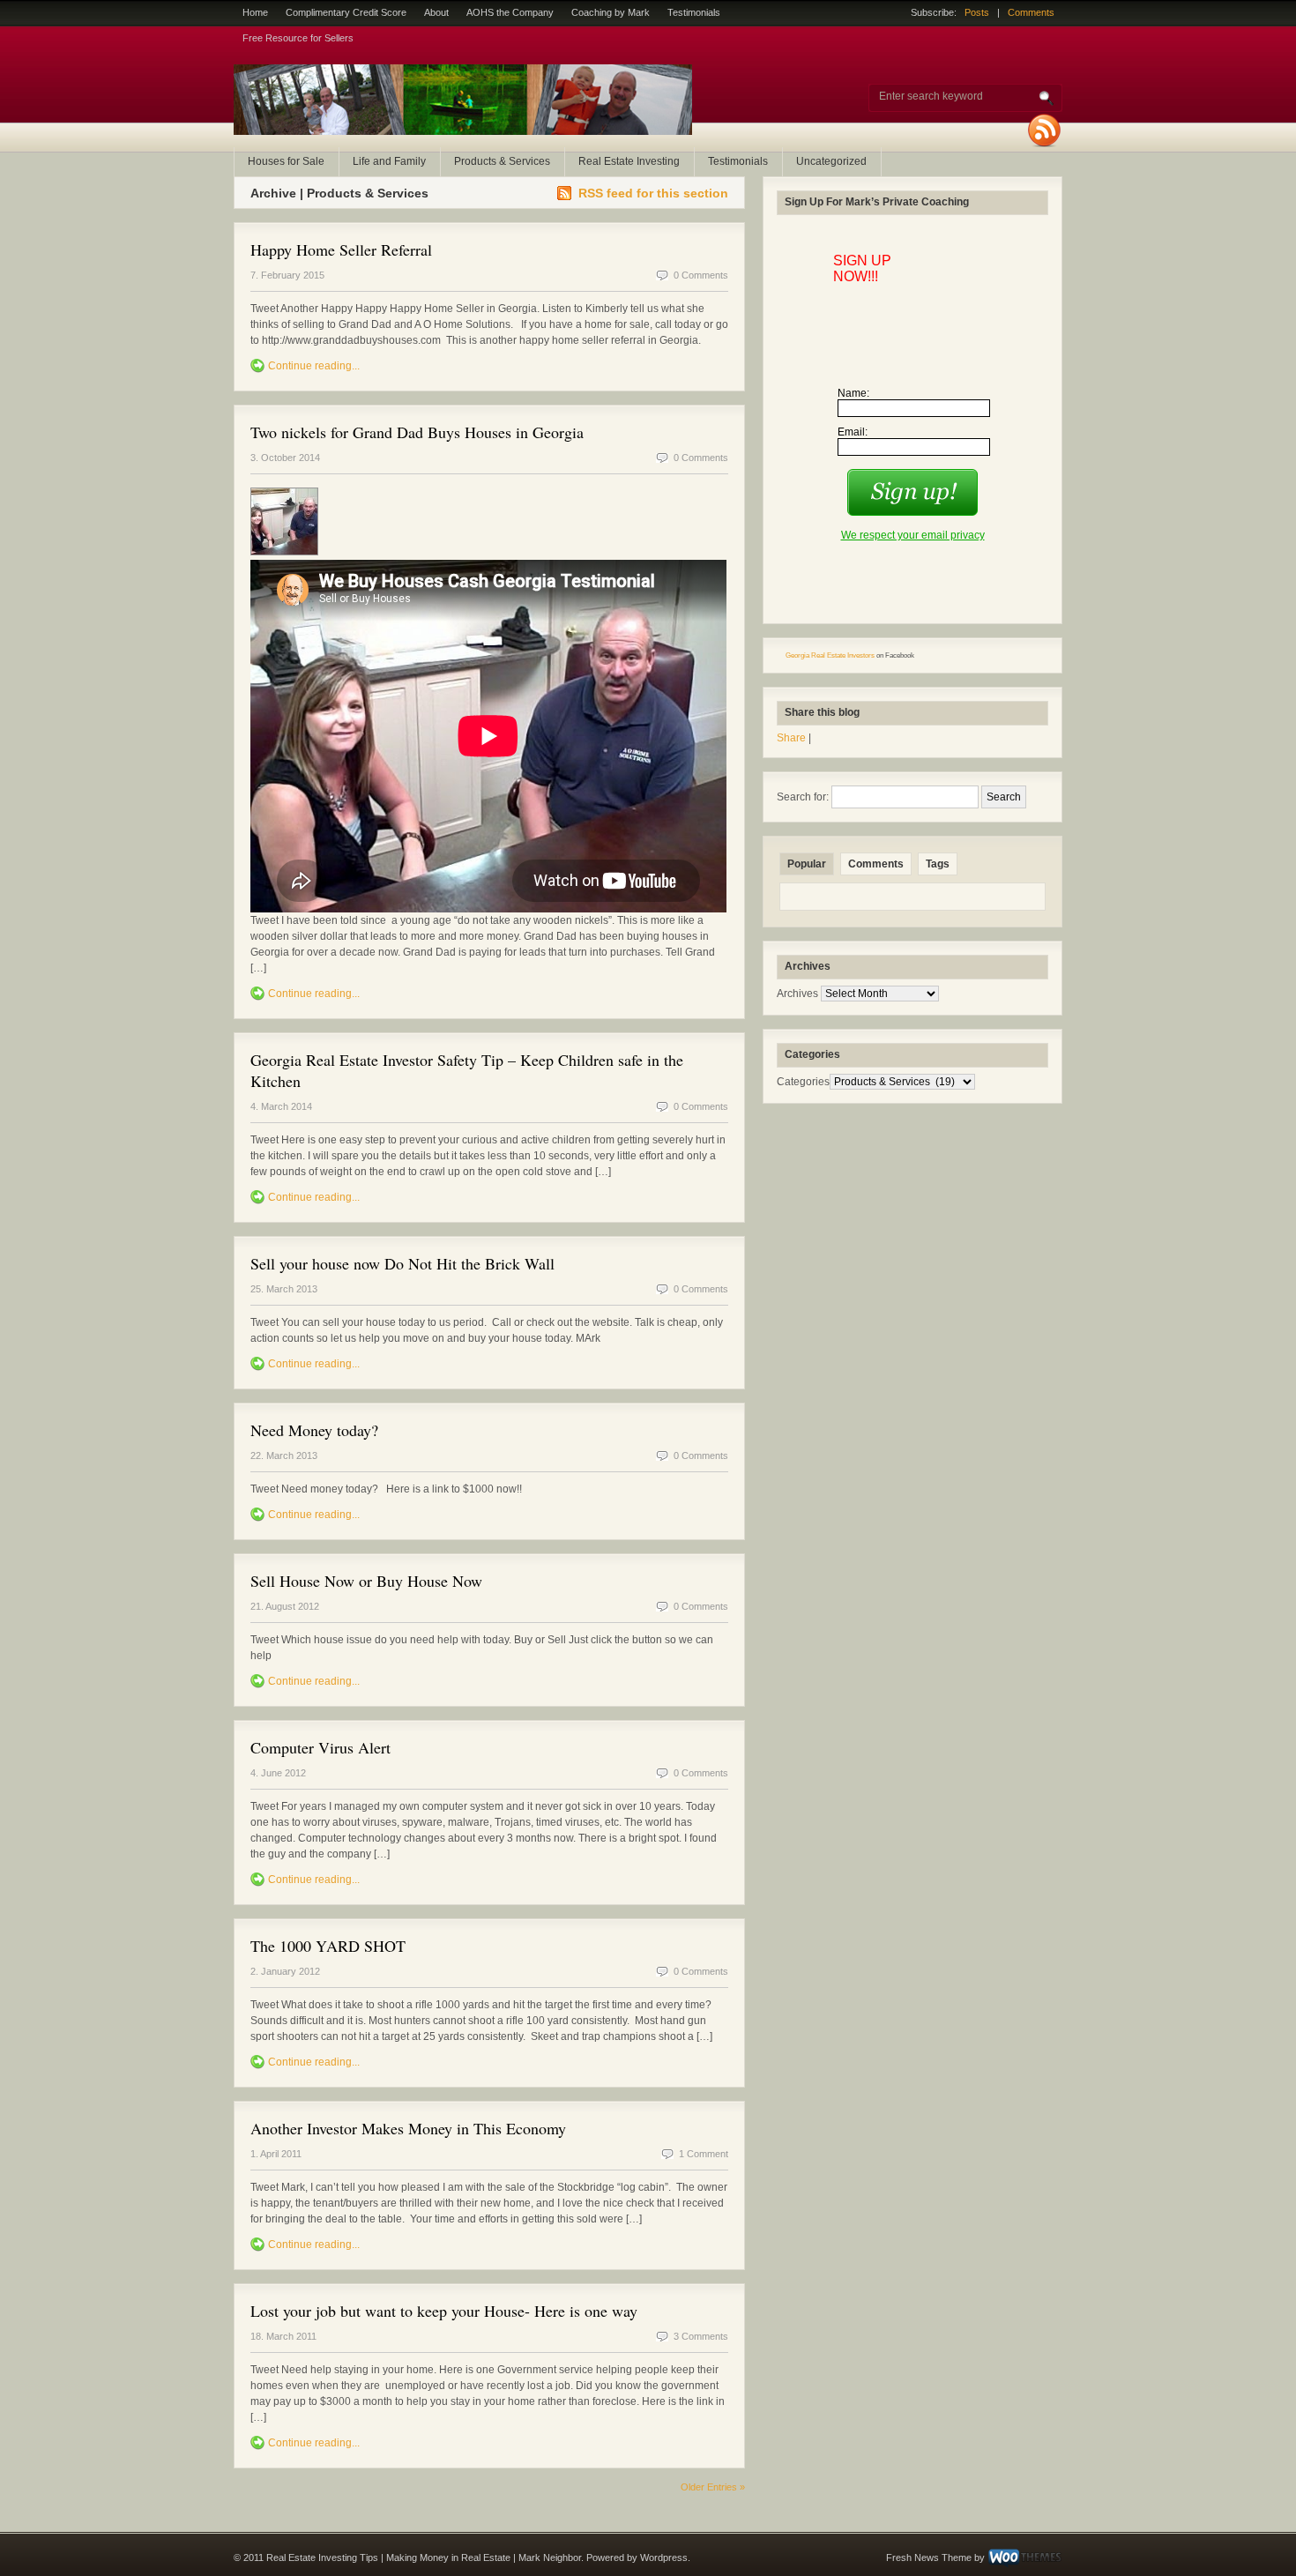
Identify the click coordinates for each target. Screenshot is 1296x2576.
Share (791, 738)
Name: (853, 393)
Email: (853, 432)
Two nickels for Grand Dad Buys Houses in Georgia (417, 432)
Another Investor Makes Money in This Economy (408, 2128)
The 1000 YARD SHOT (328, 1946)
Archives (797, 994)
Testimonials (694, 12)
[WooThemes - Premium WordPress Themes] (1025, 2557)
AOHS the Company (510, 12)
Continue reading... (314, 366)
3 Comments (701, 2336)
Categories (803, 1082)
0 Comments (701, 275)
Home (255, 12)
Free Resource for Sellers (298, 38)
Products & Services (502, 161)
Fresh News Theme (929, 2557)
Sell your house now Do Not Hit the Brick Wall (402, 1263)
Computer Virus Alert (320, 1747)
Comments (1031, 12)
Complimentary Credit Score (346, 12)
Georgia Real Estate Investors (830, 655)
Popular (807, 864)
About (436, 12)
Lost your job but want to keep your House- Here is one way (444, 2311)
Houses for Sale (286, 161)
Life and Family (389, 161)
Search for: (803, 797)
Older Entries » (713, 2487)
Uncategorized (831, 161)
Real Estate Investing (629, 161)
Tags (938, 864)
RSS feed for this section (653, 193)
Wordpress (664, 2557)
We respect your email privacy (913, 535)
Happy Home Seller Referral (341, 249)
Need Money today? (314, 1430)
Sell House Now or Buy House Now (366, 1581)
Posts (977, 12)
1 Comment (704, 2154)
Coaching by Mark (611, 12)
